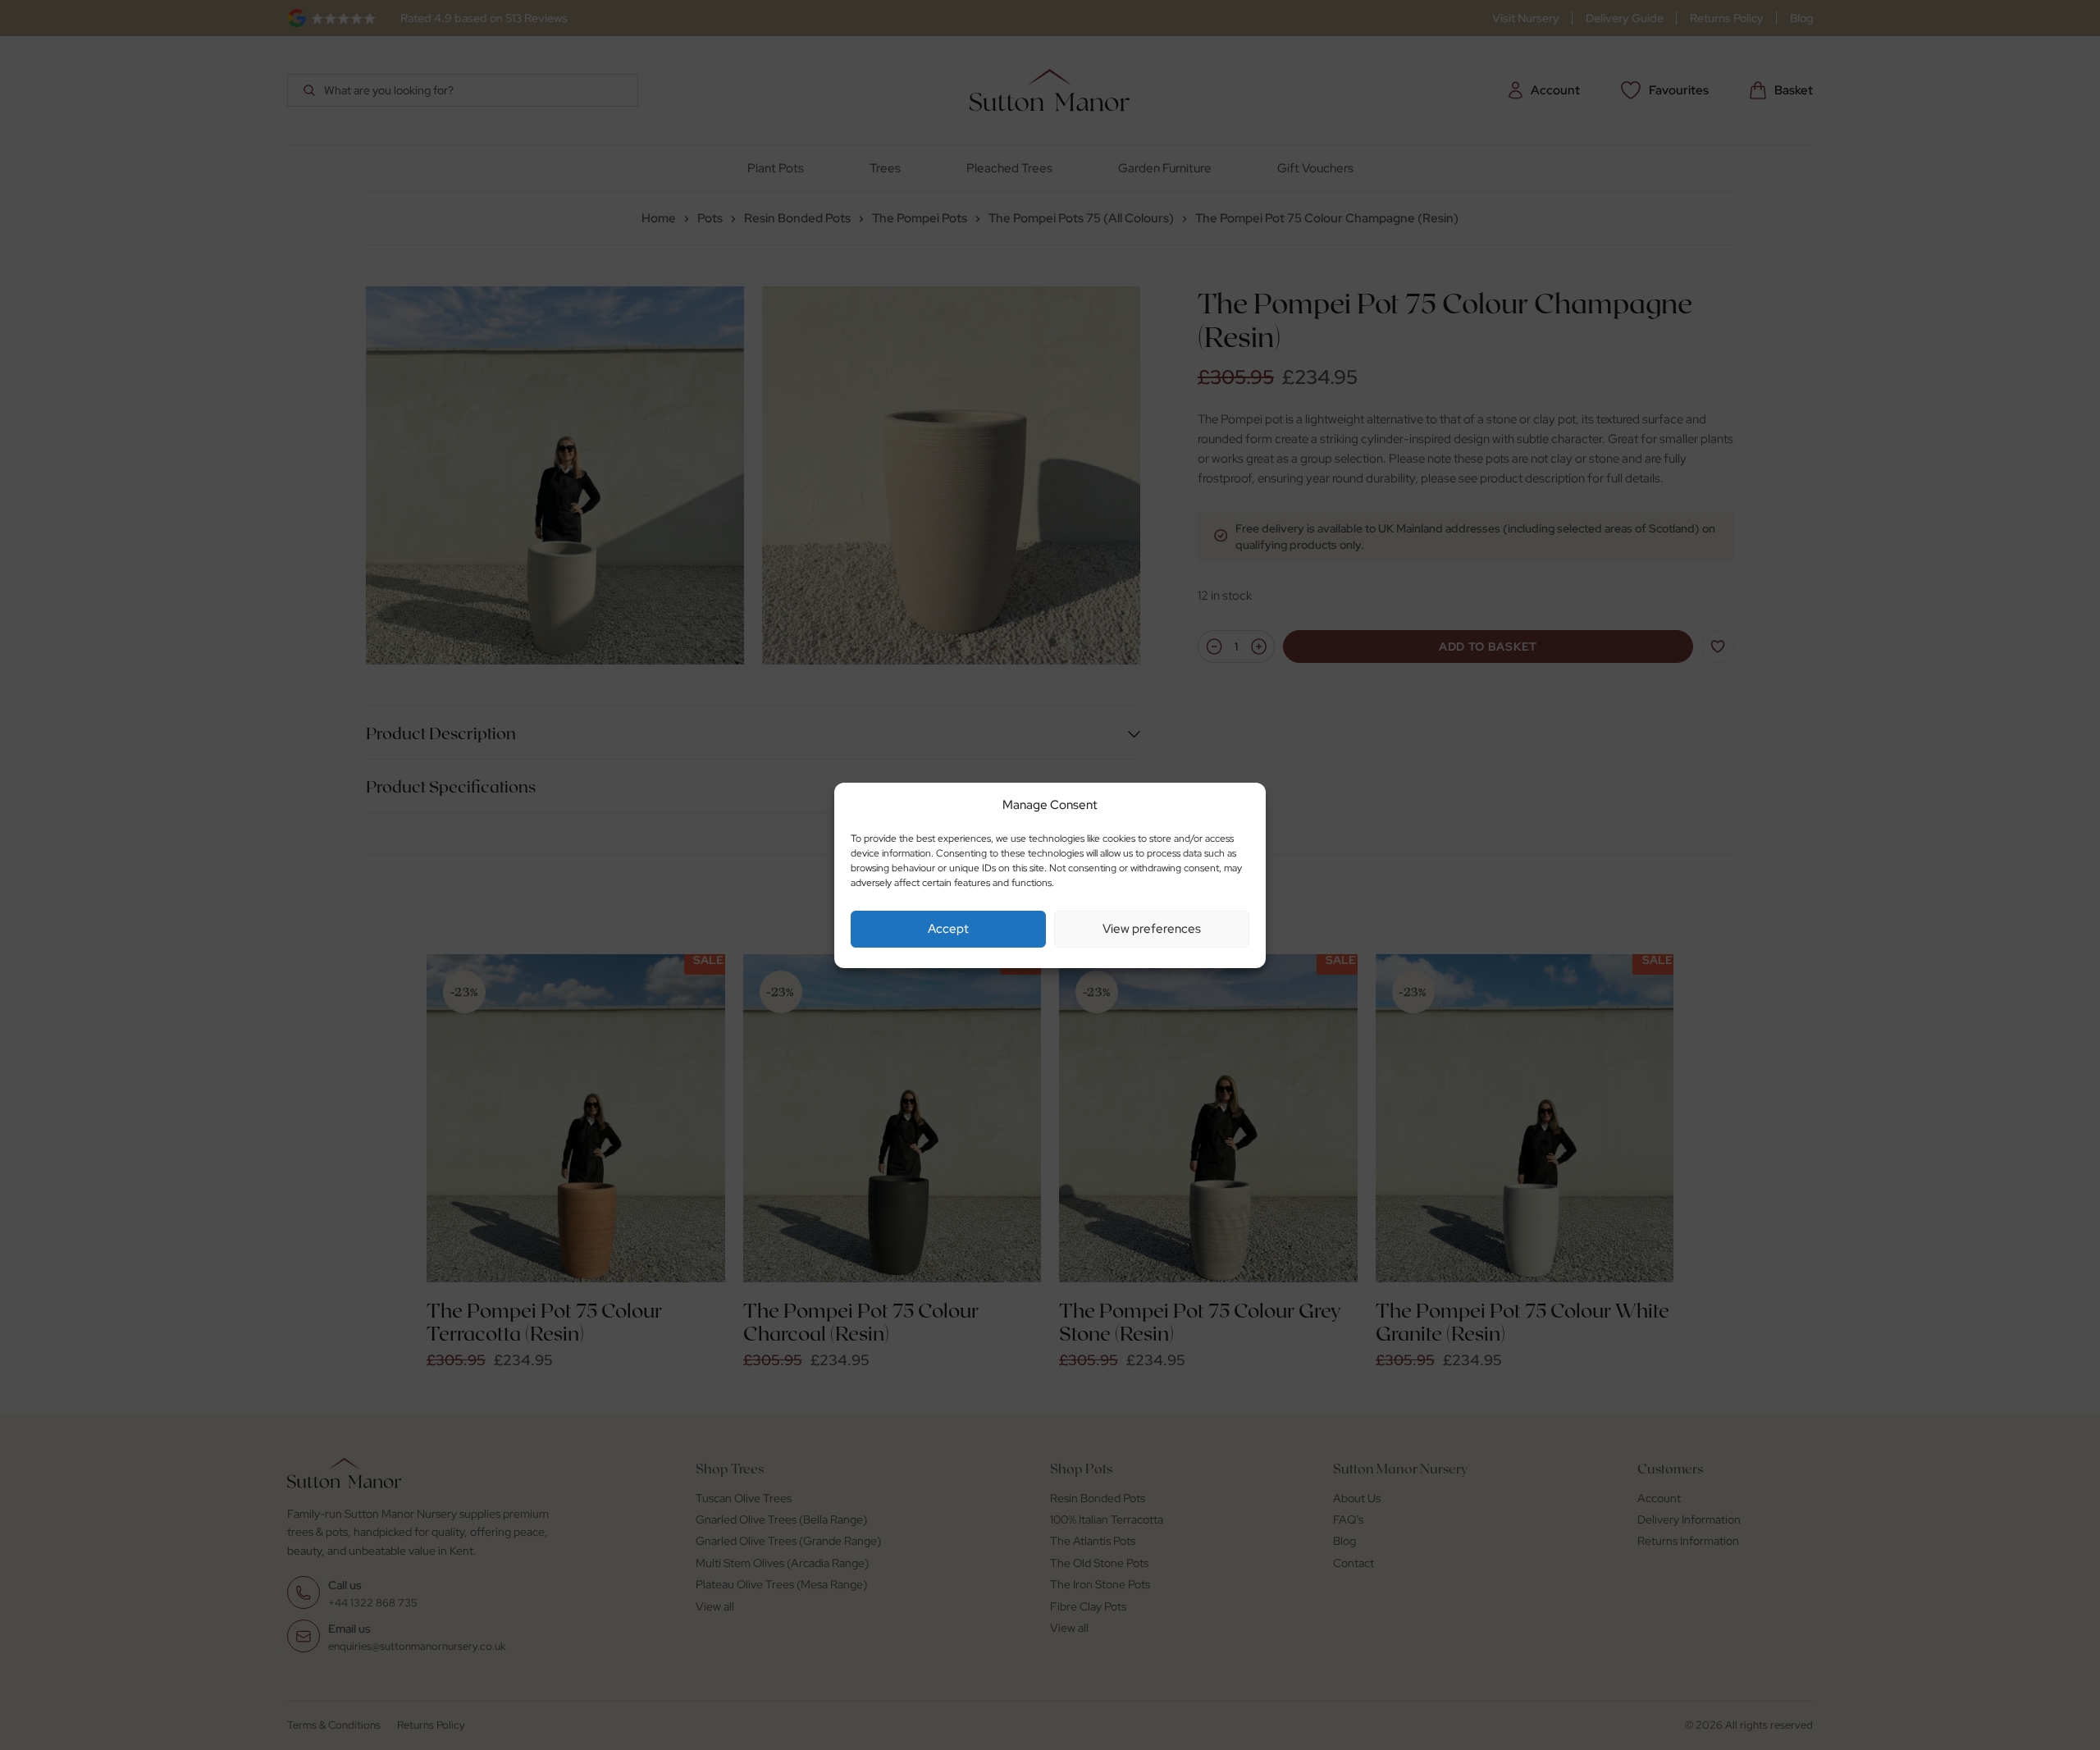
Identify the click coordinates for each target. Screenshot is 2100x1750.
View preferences (1152, 929)
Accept (948, 929)
